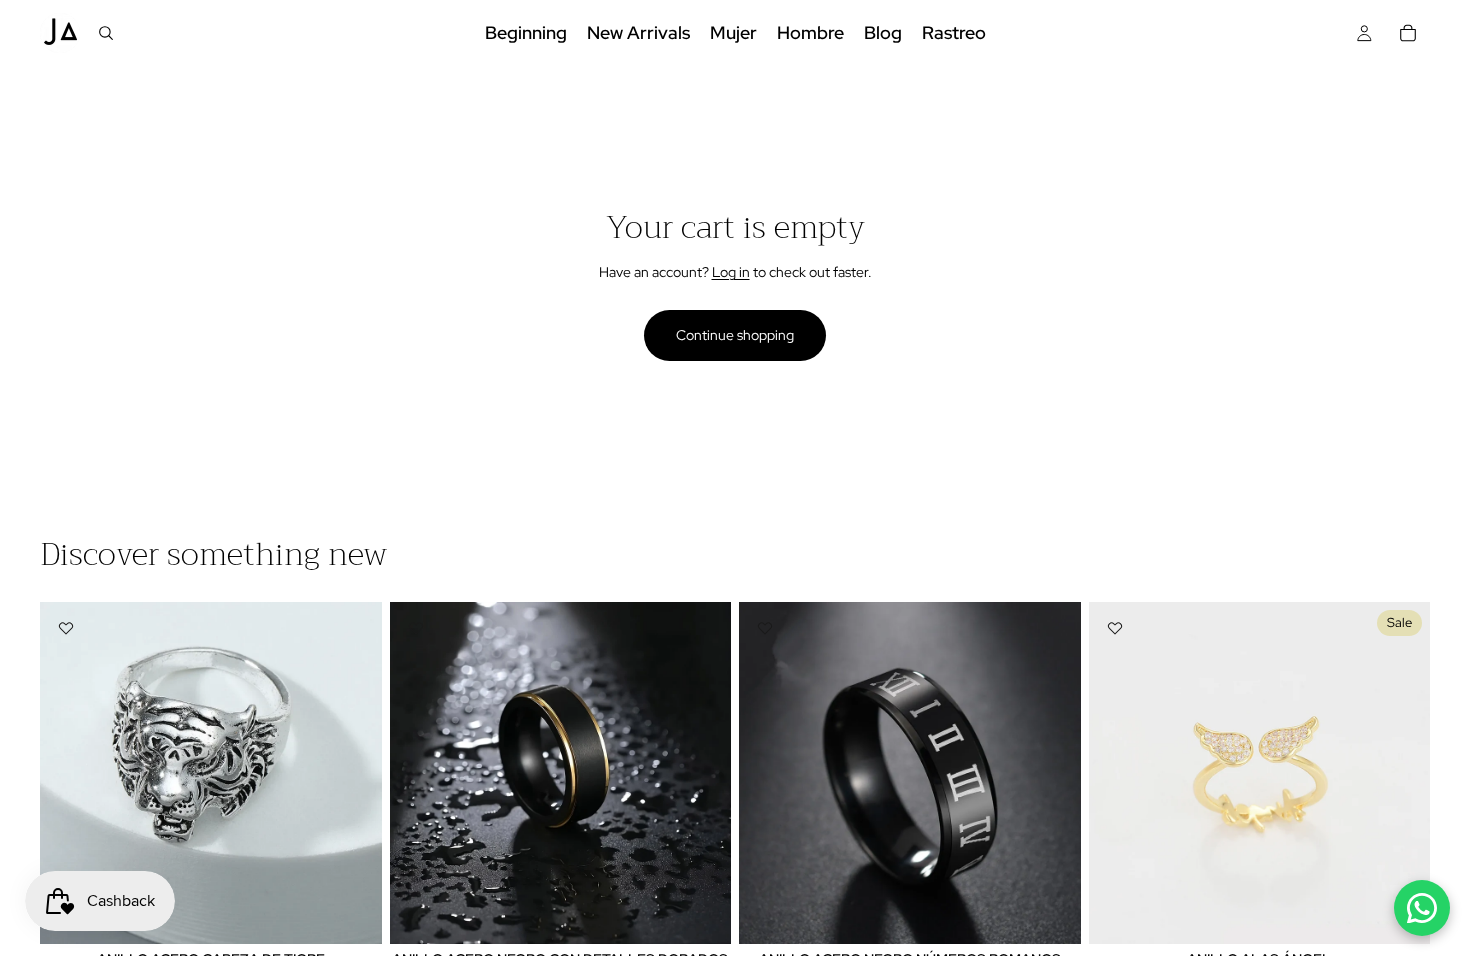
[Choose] (700, 913)
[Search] (106, 33)
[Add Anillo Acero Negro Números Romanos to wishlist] (765, 628)
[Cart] (1408, 33)
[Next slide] (352, 773)
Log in (731, 272)
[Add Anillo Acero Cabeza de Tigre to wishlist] (66, 628)
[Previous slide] (70, 773)
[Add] (351, 913)
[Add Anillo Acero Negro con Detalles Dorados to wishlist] (416, 628)
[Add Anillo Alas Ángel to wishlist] (1115, 628)
